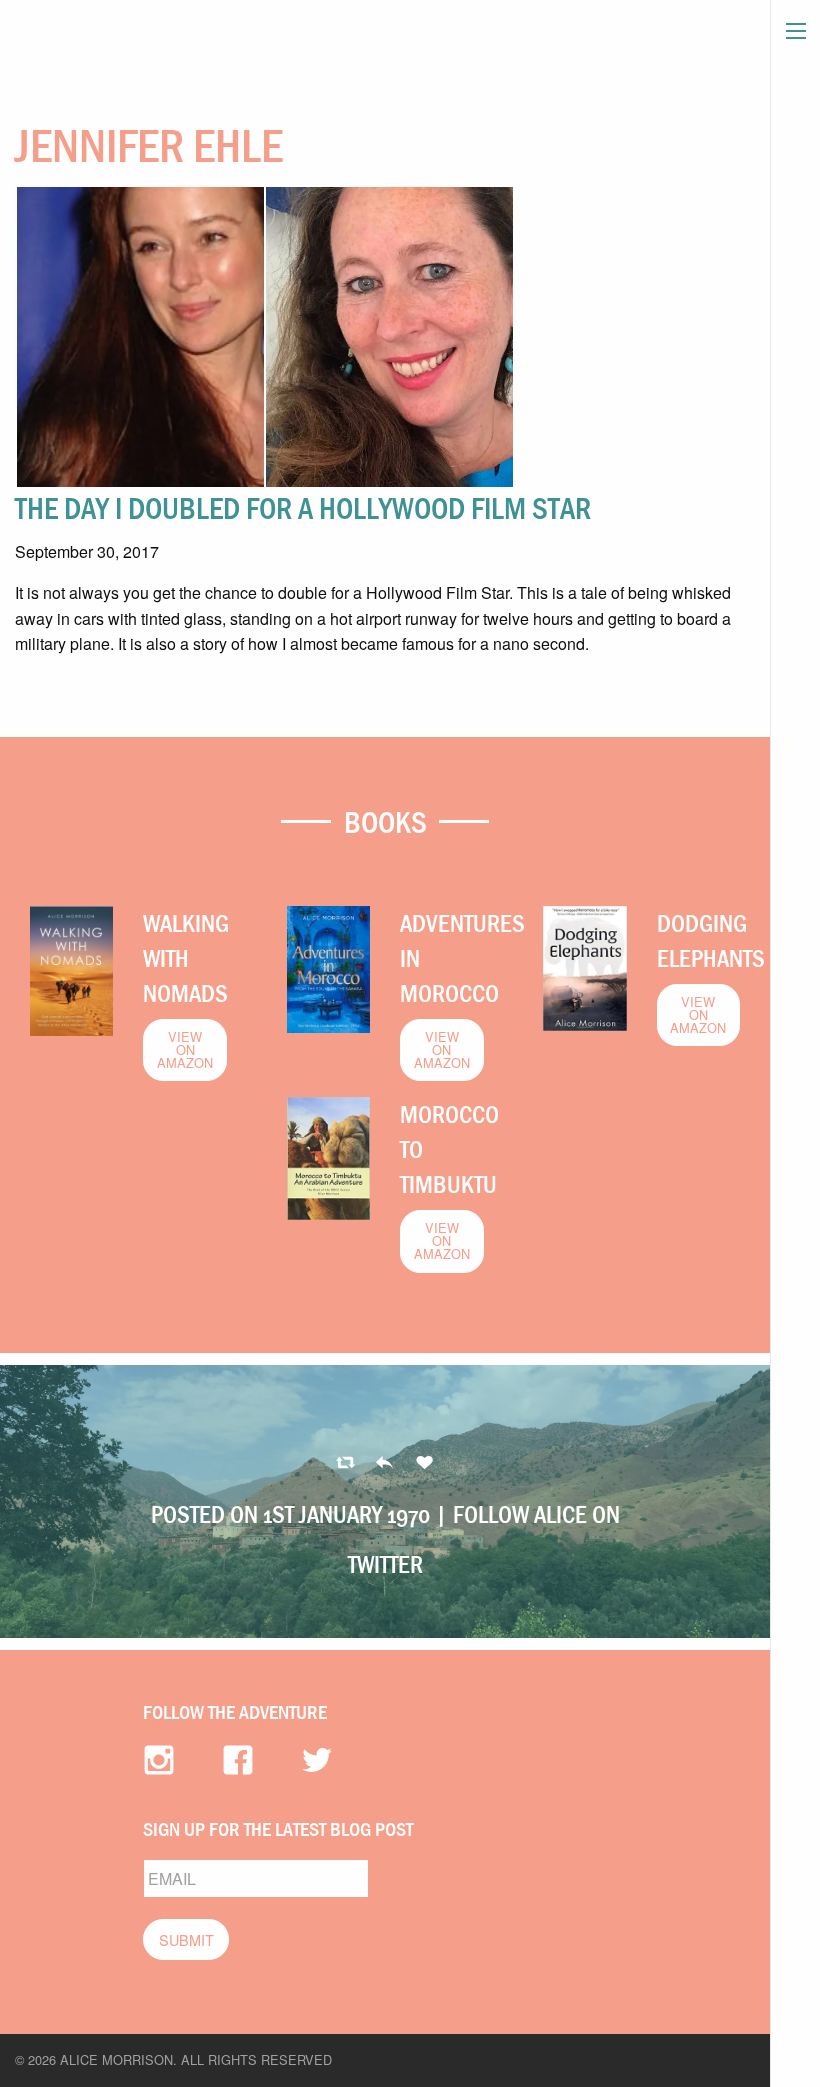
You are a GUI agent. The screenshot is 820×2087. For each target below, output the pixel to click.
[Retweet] (384, 1463)
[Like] (424, 1463)
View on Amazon (185, 1049)
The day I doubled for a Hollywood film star (303, 508)
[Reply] (345, 1463)
